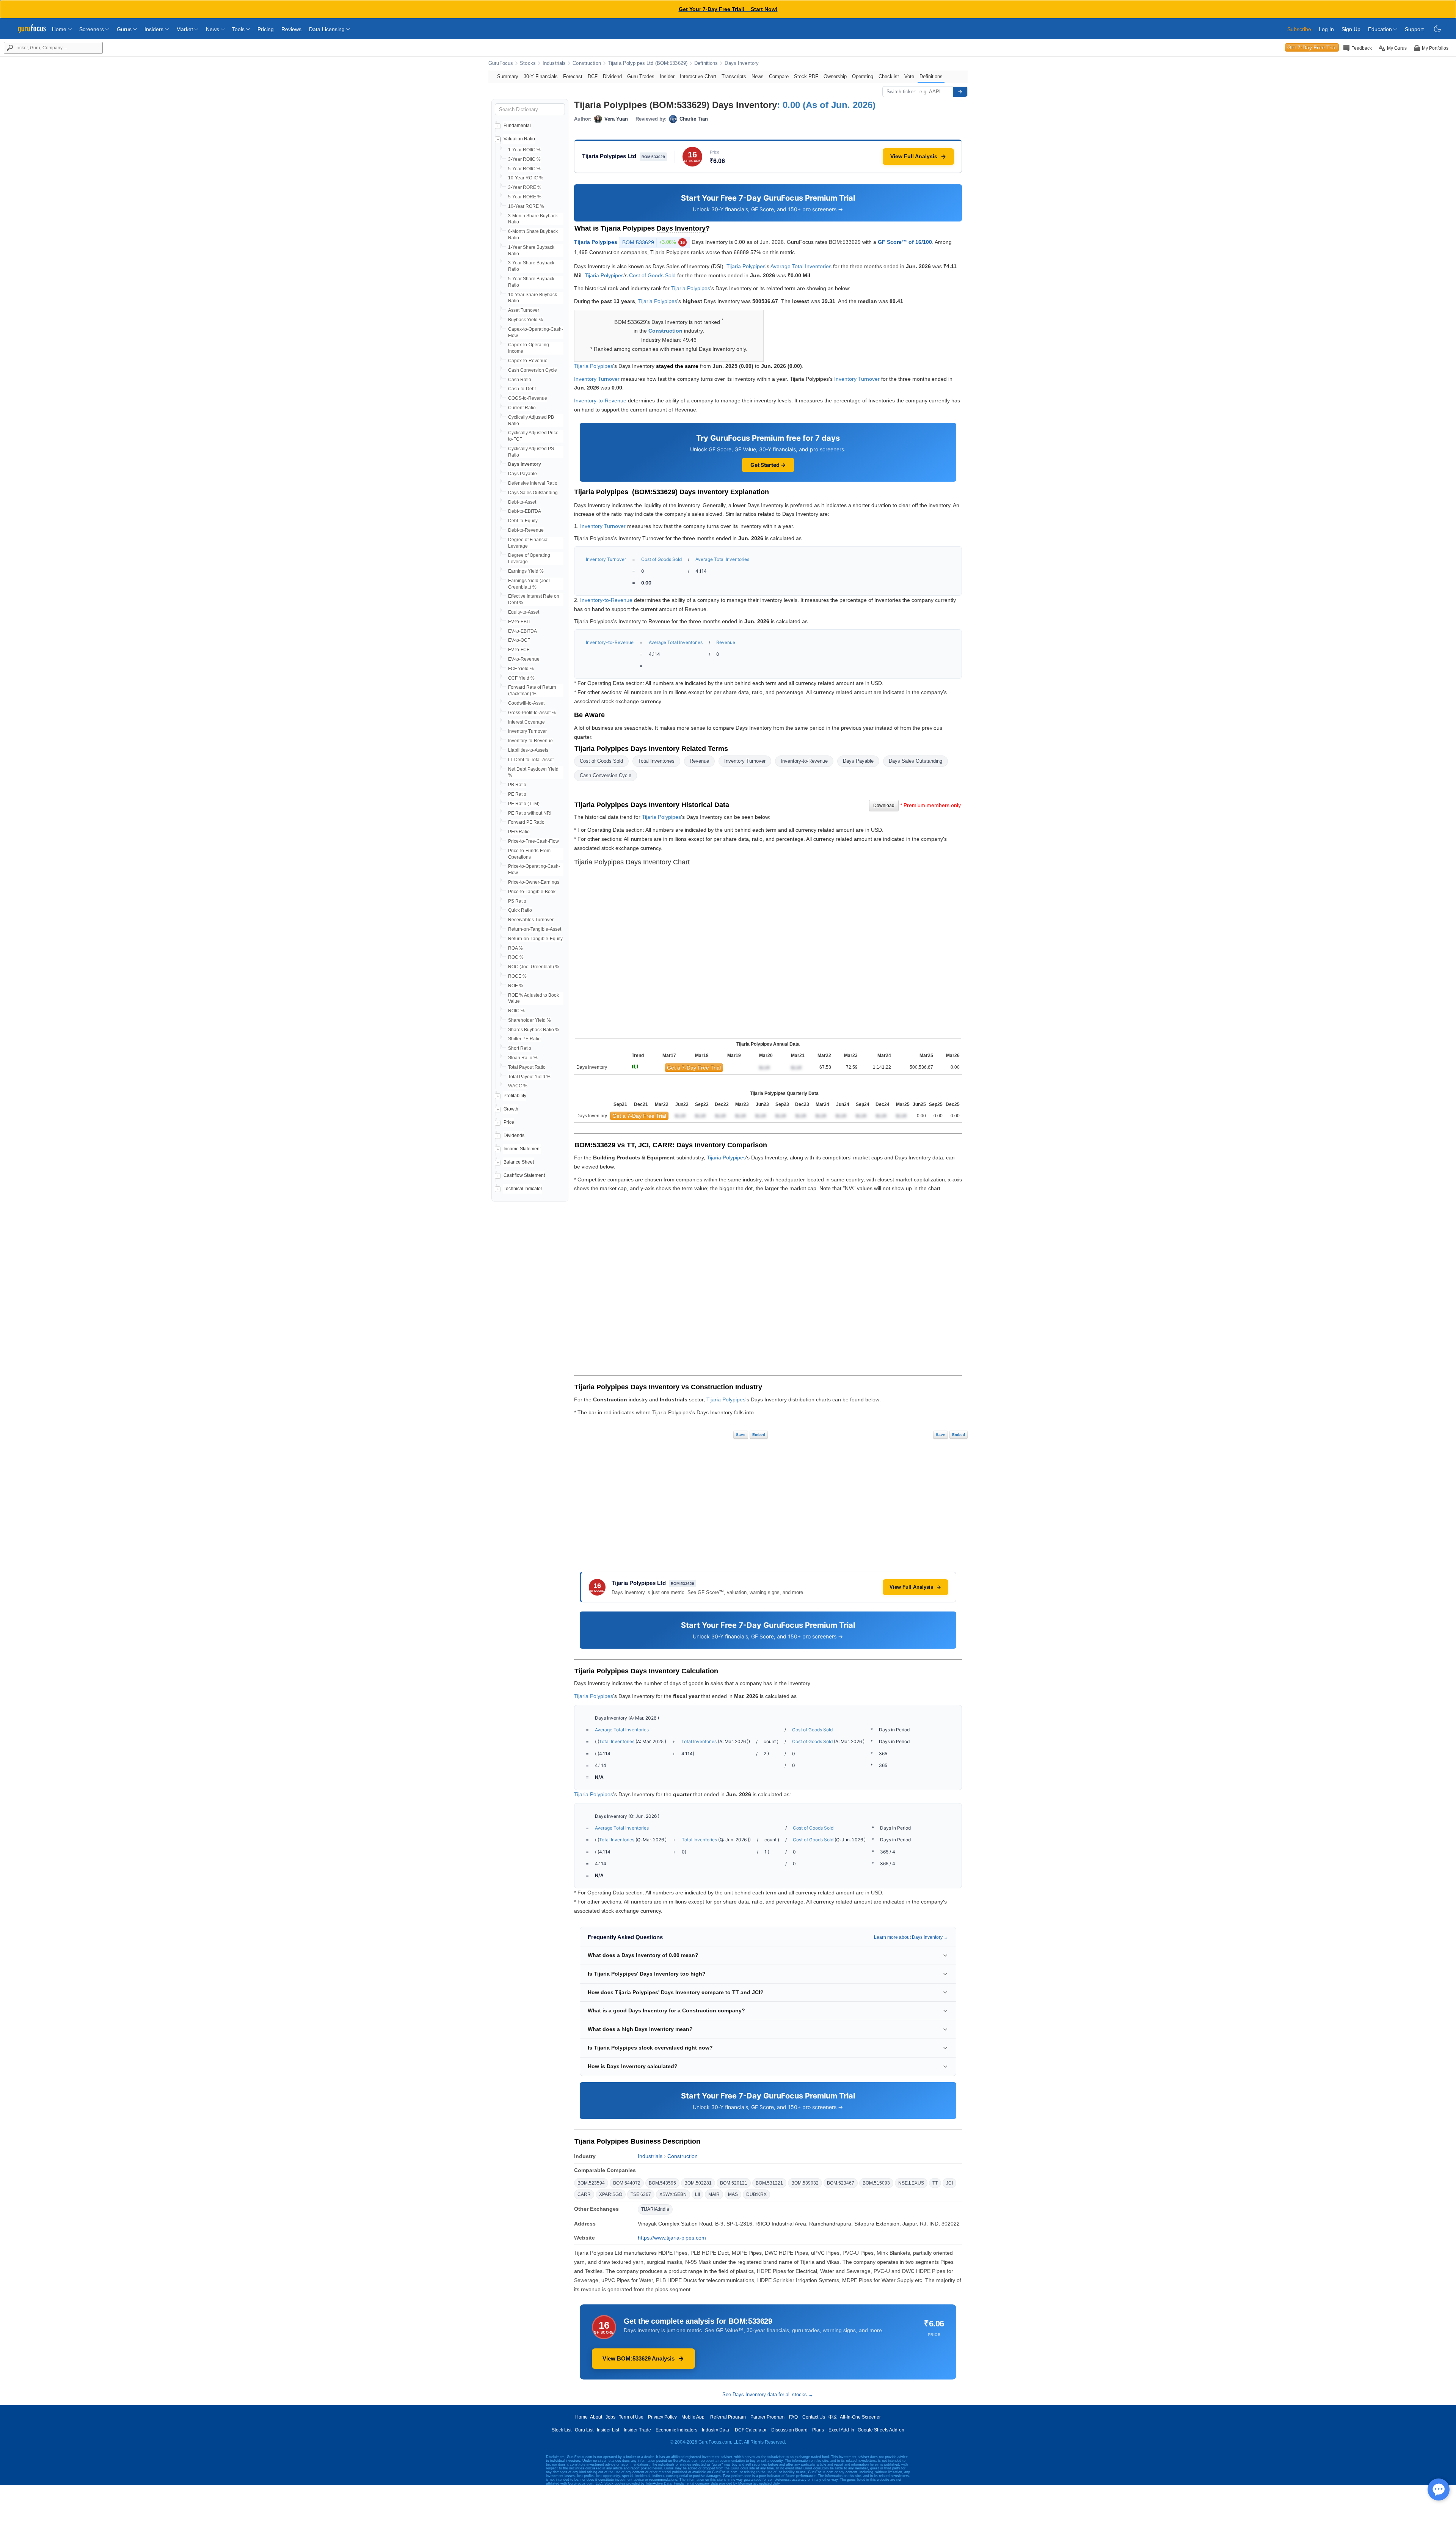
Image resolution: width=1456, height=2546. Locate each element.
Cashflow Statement (524, 1175)
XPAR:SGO (611, 2194)
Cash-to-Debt (522, 389)
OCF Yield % (521, 678)
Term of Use (631, 2417)
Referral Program (728, 2417)
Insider (667, 76)
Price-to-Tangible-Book (532, 892)
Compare (779, 76)
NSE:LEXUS (911, 2183)
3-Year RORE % (525, 187)
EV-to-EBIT (519, 622)
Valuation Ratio (519, 139)
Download (884, 806)
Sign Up (1351, 29)
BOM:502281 (698, 2183)
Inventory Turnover (527, 731)
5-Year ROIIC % (524, 169)
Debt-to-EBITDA (525, 511)
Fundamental (517, 126)
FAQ (793, 2417)
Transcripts (734, 76)
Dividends (514, 1136)
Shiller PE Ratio (524, 1039)
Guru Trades (641, 76)
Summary (508, 76)
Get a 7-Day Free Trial (694, 1068)
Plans (818, 2430)
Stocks (528, 63)
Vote (909, 76)
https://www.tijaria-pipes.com (672, 2238)
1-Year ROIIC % (524, 150)
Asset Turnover (524, 310)
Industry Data (715, 2430)
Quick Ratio (520, 910)
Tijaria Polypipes (596, 242)
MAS (733, 2194)
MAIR (714, 2194)
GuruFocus (501, 63)
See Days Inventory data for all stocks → (768, 2394)
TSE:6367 (641, 2194)
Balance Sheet (519, 1162)
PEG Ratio (519, 832)
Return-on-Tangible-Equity (535, 939)
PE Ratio (517, 794)
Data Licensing (328, 29)
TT (935, 2183)
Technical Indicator (523, 1189)
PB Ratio (517, 785)
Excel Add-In (841, 2430)
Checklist (889, 76)
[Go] (960, 92)
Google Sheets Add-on (881, 2430)
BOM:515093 (876, 2183)
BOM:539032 (805, 2183)
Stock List (562, 2430)
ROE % (516, 986)
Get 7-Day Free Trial (1312, 47)
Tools (239, 29)
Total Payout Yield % (529, 1077)
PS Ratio (517, 901)
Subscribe (1299, 29)
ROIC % (516, 1011)
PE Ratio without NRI (530, 813)
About (596, 2417)
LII (697, 2194)
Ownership (835, 76)
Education (1381, 29)
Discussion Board (789, 2430)
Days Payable (522, 474)
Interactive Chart (698, 76)
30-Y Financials (541, 76)
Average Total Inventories (801, 266)
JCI (949, 2183)
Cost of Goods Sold (652, 275)
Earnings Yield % (526, 571)
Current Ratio (522, 408)
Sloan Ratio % (523, 1058)
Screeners (92, 29)
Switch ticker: (901, 92)
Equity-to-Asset (524, 612)
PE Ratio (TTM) (524, 804)
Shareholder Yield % (530, 1020)
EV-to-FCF (519, 650)
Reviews (291, 29)
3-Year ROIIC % (524, 159)
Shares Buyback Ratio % (534, 1030)
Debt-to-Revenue (526, 530)
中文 (833, 2417)
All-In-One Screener (860, 2417)
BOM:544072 (627, 2183)
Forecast (573, 76)
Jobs (610, 2417)
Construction (587, 63)
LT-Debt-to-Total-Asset (531, 760)
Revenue (726, 642)
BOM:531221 (769, 2183)
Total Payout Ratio (527, 1067)
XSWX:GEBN (673, 2194)
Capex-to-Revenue (528, 361)
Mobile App (693, 2417)
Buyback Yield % (526, 320)
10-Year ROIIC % (526, 178)
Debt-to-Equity (523, 521)
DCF (593, 76)
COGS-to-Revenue (528, 398)
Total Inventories (656, 761)
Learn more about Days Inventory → (911, 1937)
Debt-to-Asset (522, 502)
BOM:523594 (591, 2183)
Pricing (266, 29)
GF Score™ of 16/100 (905, 242)
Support (1414, 29)
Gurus (125, 29)
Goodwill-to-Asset (526, 703)
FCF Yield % (521, 669)
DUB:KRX (756, 2194)
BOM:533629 (653, 242)
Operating (863, 76)
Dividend (612, 76)
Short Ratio (520, 1048)
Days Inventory (742, 63)
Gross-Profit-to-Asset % (532, 713)
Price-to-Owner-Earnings (534, 882)
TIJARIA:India (655, 2209)
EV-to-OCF (519, 640)
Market (185, 29)
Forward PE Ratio (526, 822)
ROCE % (517, 976)
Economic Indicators (676, 2430)
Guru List (584, 2430)
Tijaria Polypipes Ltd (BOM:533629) (648, 63)
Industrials (554, 63)
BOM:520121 (734, 2183)
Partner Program (767, 2417)
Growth (511, 1109)
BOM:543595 (662, 2183)
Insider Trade (637, 2430)
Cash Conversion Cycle (533, 370)
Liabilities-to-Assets (528, 750)
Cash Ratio (520, 380)
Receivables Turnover (531, 920)
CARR (584, 2194)
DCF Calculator (751, 2430)
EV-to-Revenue (524, 659)
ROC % (516, 957)
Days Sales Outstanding (533, 493)
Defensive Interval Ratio (533, 483)
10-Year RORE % (526, 206)
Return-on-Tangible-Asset (535, 929)
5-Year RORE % (525, 197)
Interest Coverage (526, 722)
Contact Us (814, 2417)
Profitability (515, 1096)
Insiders (155, 29)
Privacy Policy (662, 2417)
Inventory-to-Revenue (530, 741)
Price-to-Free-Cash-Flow (533, 841)
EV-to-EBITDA (522, 631)
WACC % (518, 1086)
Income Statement (522, 1149)
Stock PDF (806, 76)
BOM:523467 (841, 2183)
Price (509, 1122)
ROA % (515, 948)
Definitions (706, 63)
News (213, 29)
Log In (1326, 29)
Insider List (608, 2430)
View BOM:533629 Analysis (639, 2358)
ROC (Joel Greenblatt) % (534, 967)
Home (60, 29)
